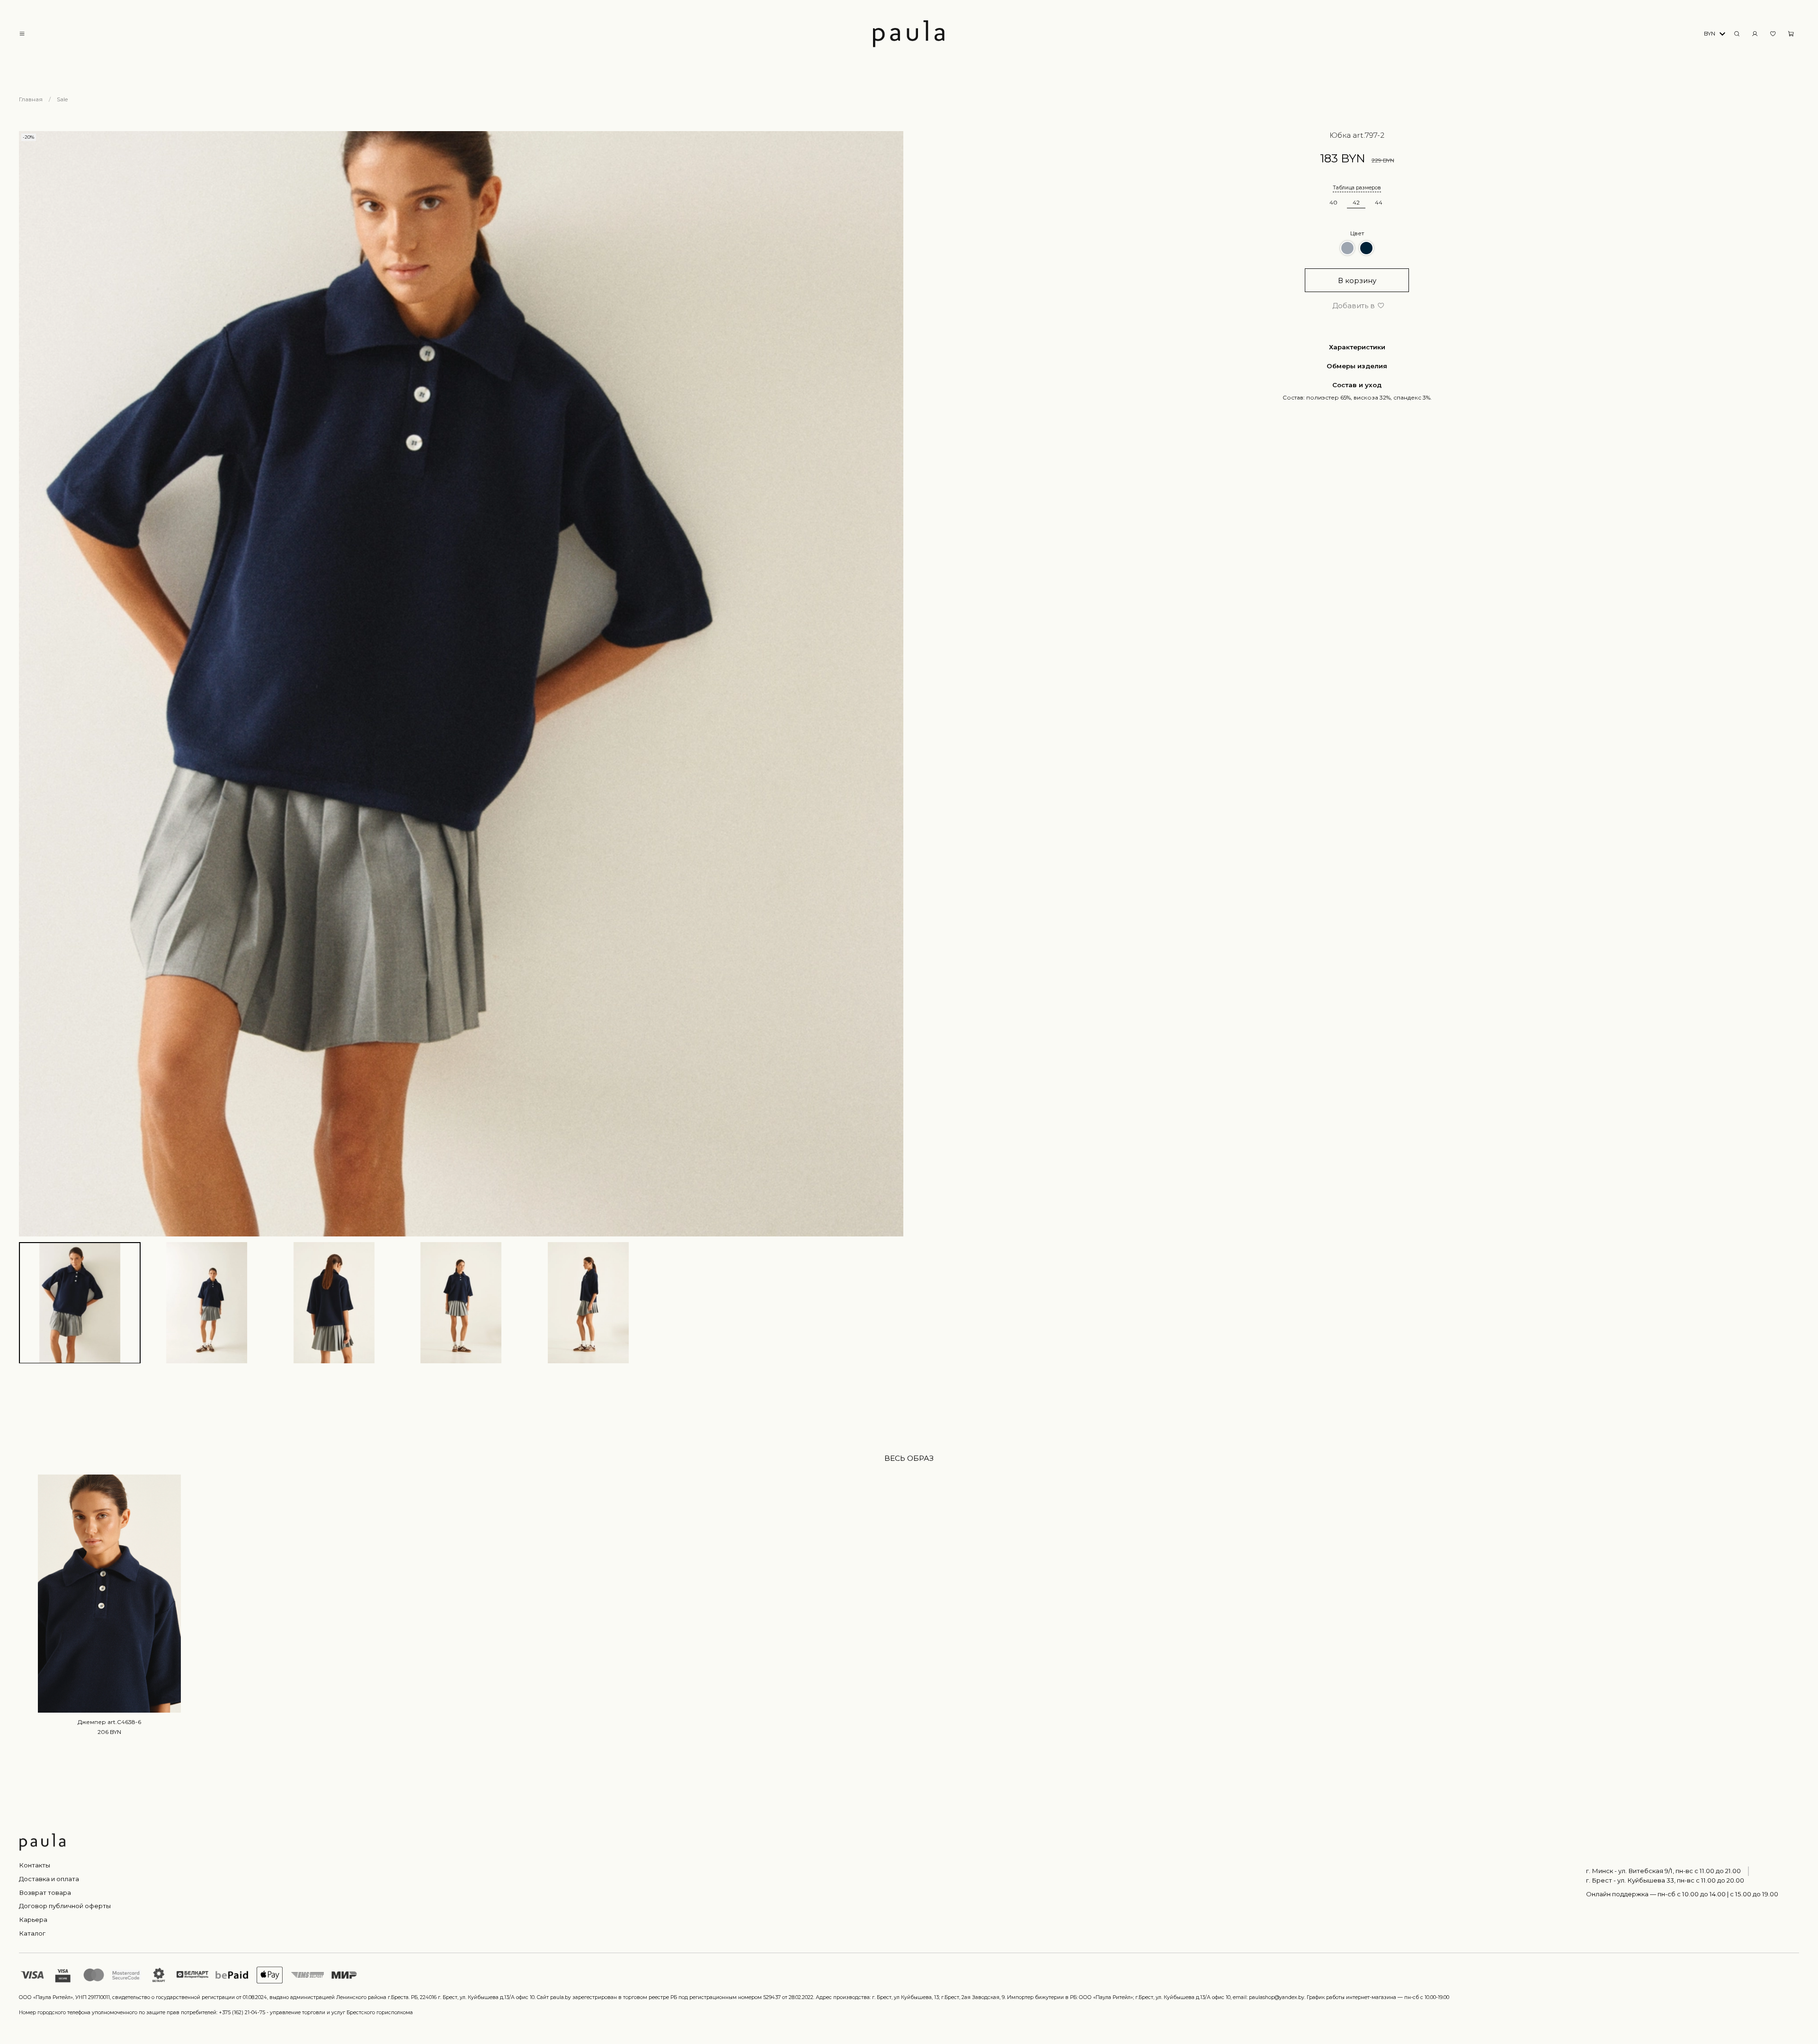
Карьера (33, 1920)
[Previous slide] (30, 684)
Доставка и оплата (49, 1879)
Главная (31, 99)
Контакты (35, 1865)
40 (1333, 202)
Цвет (1357, 233)
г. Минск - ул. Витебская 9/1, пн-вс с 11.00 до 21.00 (1663, 1871)
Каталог (32, 1933)
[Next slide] (892, 684)
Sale (62, 99)
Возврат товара (45, 1893)
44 (1379, 202)
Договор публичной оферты (65, 1906)
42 (1356, 202)
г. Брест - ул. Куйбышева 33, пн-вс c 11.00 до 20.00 (1665, 1880)
